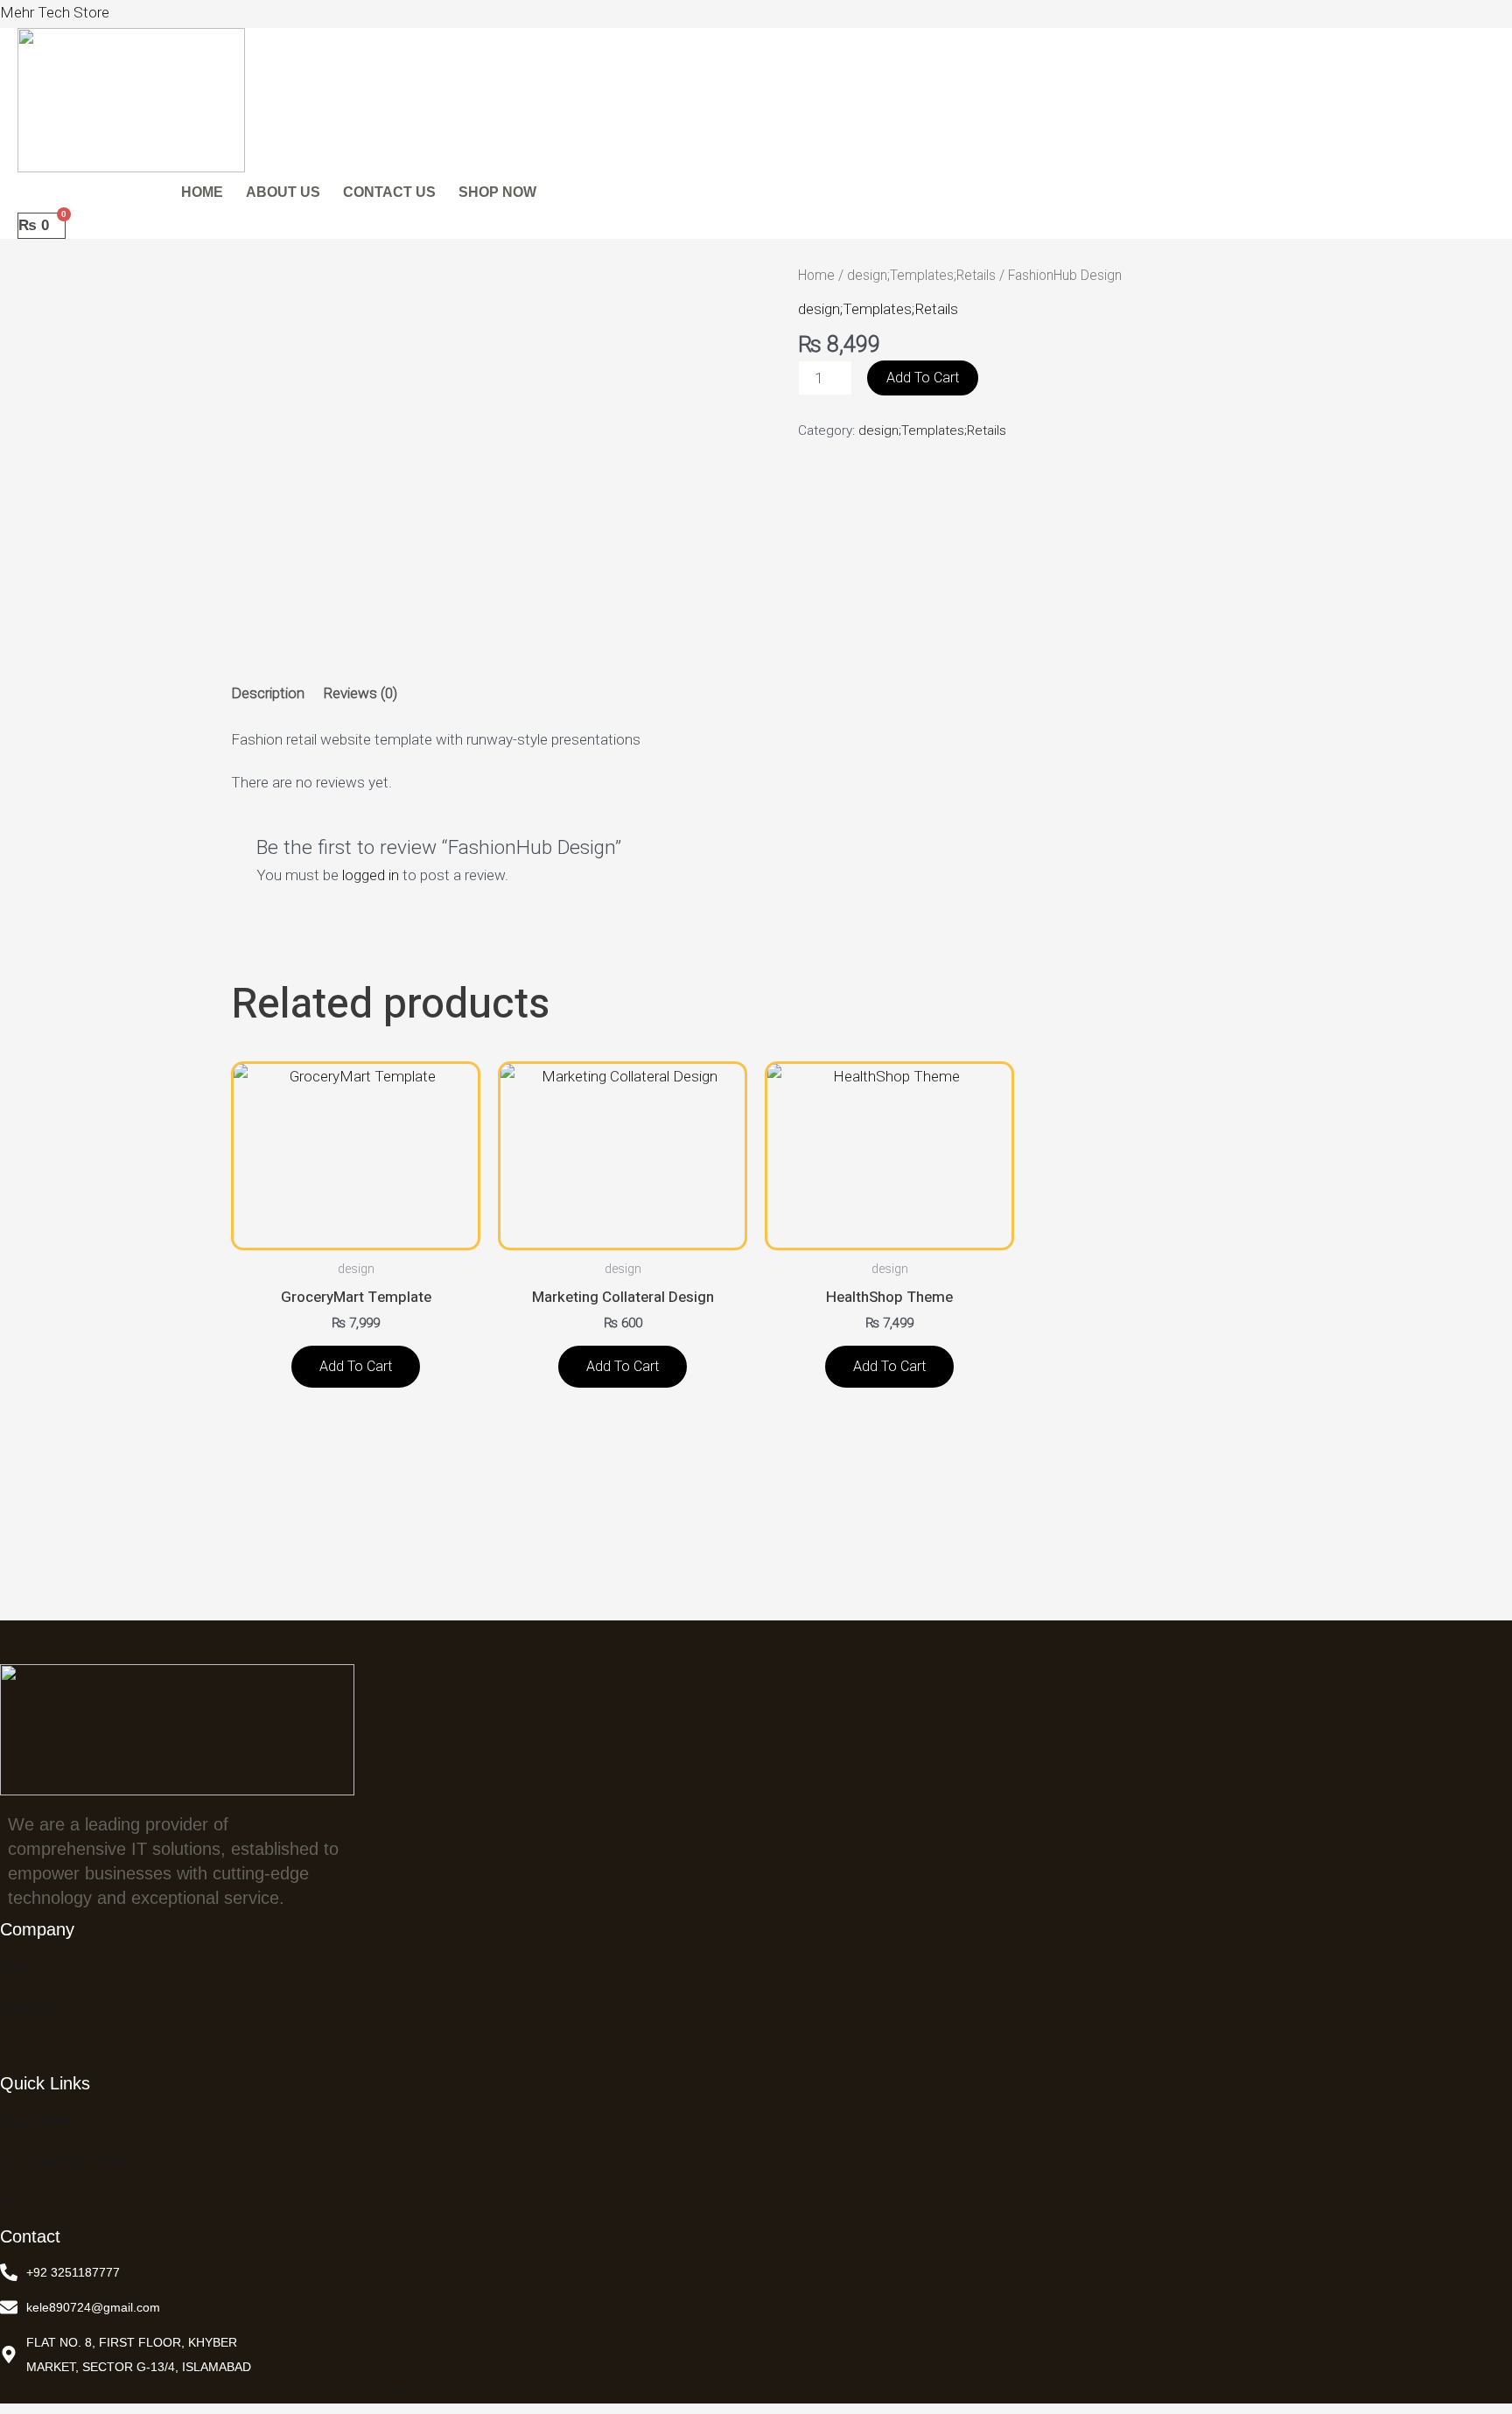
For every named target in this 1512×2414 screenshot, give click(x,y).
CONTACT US (389, 192)
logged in (371, 875)
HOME (202, 192)
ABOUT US (283, 192)
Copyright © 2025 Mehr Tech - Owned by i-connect (499, 2391)
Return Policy (38, 2200)
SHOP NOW (497, 192)
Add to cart (923, 378)
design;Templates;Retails (921, 275)
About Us (27, 2008)
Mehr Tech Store (55, 12)
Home (816, 275)
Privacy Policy (39, 2121)
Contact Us (31, 2047)
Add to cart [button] (356, 1366)
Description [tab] (268, 693)
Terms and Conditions (65, 2161)
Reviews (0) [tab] (360, 693)
